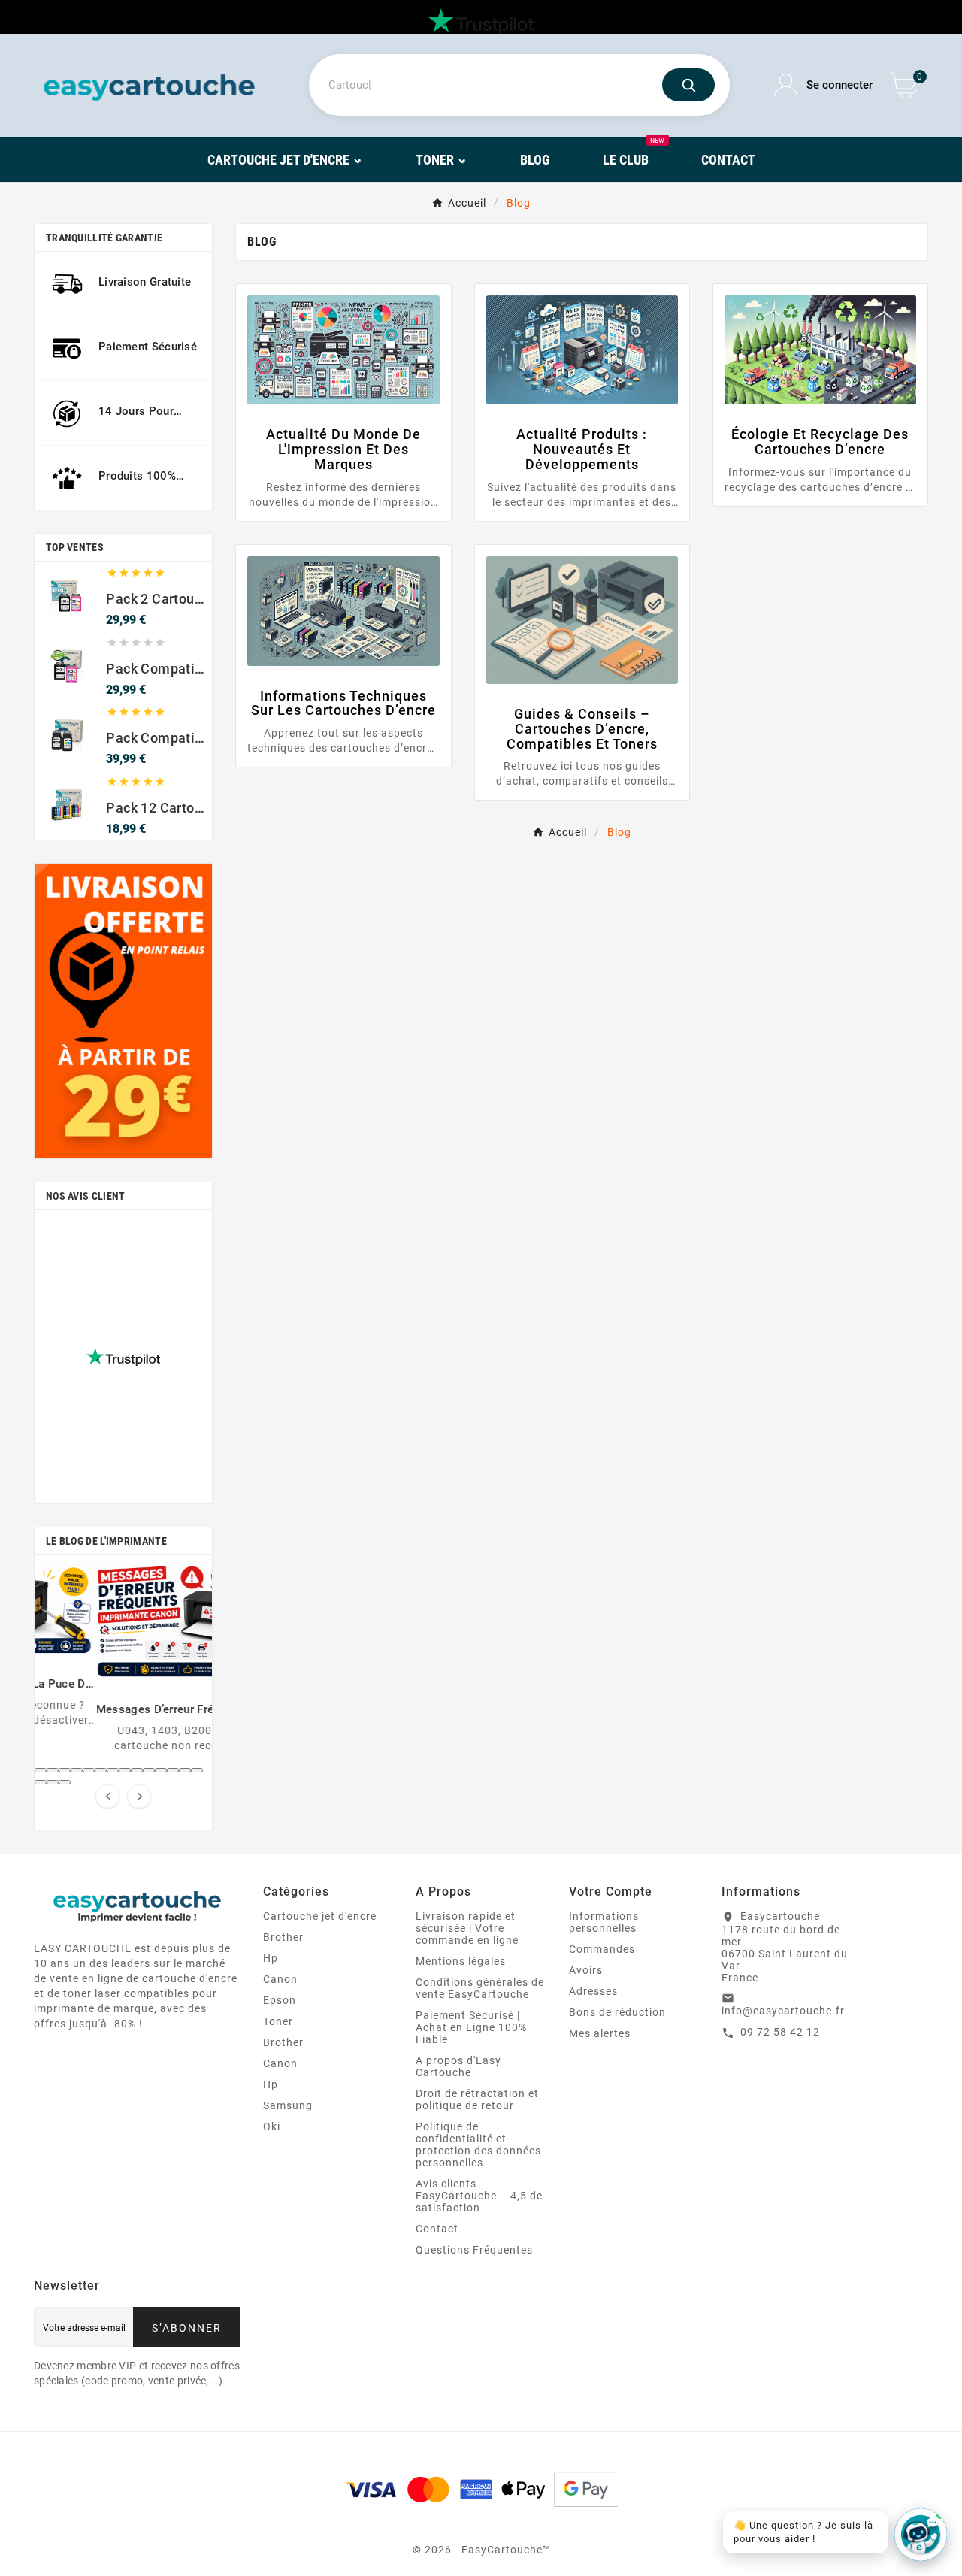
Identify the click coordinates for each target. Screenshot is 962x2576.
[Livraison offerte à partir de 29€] (123, 1011)
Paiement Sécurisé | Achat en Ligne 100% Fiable (471, 2027)
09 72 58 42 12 (780, 2032)
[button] (41, 1770)
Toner (278, 2021)
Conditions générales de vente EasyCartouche (480, 1988)
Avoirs (586, 1970)
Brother (283, 1937)
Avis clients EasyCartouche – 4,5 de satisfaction (479, 2196)
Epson (280, 2000)
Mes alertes (600, 2033)
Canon (280, 1979)
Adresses (593, 1991)
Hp (271, 1958)
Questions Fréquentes (474, 2250)
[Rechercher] (688, 85)
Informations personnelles (604, 1922)
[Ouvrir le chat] (921, 2535)
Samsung (288, 2105)
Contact (437, 2229)
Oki (272, 2126)
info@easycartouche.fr (783, 2011)
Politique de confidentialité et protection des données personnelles (478, 2145)
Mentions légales (461, 1961)
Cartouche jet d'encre (320, 1916)
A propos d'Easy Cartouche (458, 2066)
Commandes (602, 1949)
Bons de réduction (617, 2012)
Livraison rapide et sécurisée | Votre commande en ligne (467, 1928)
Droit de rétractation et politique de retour (477, 2099)
